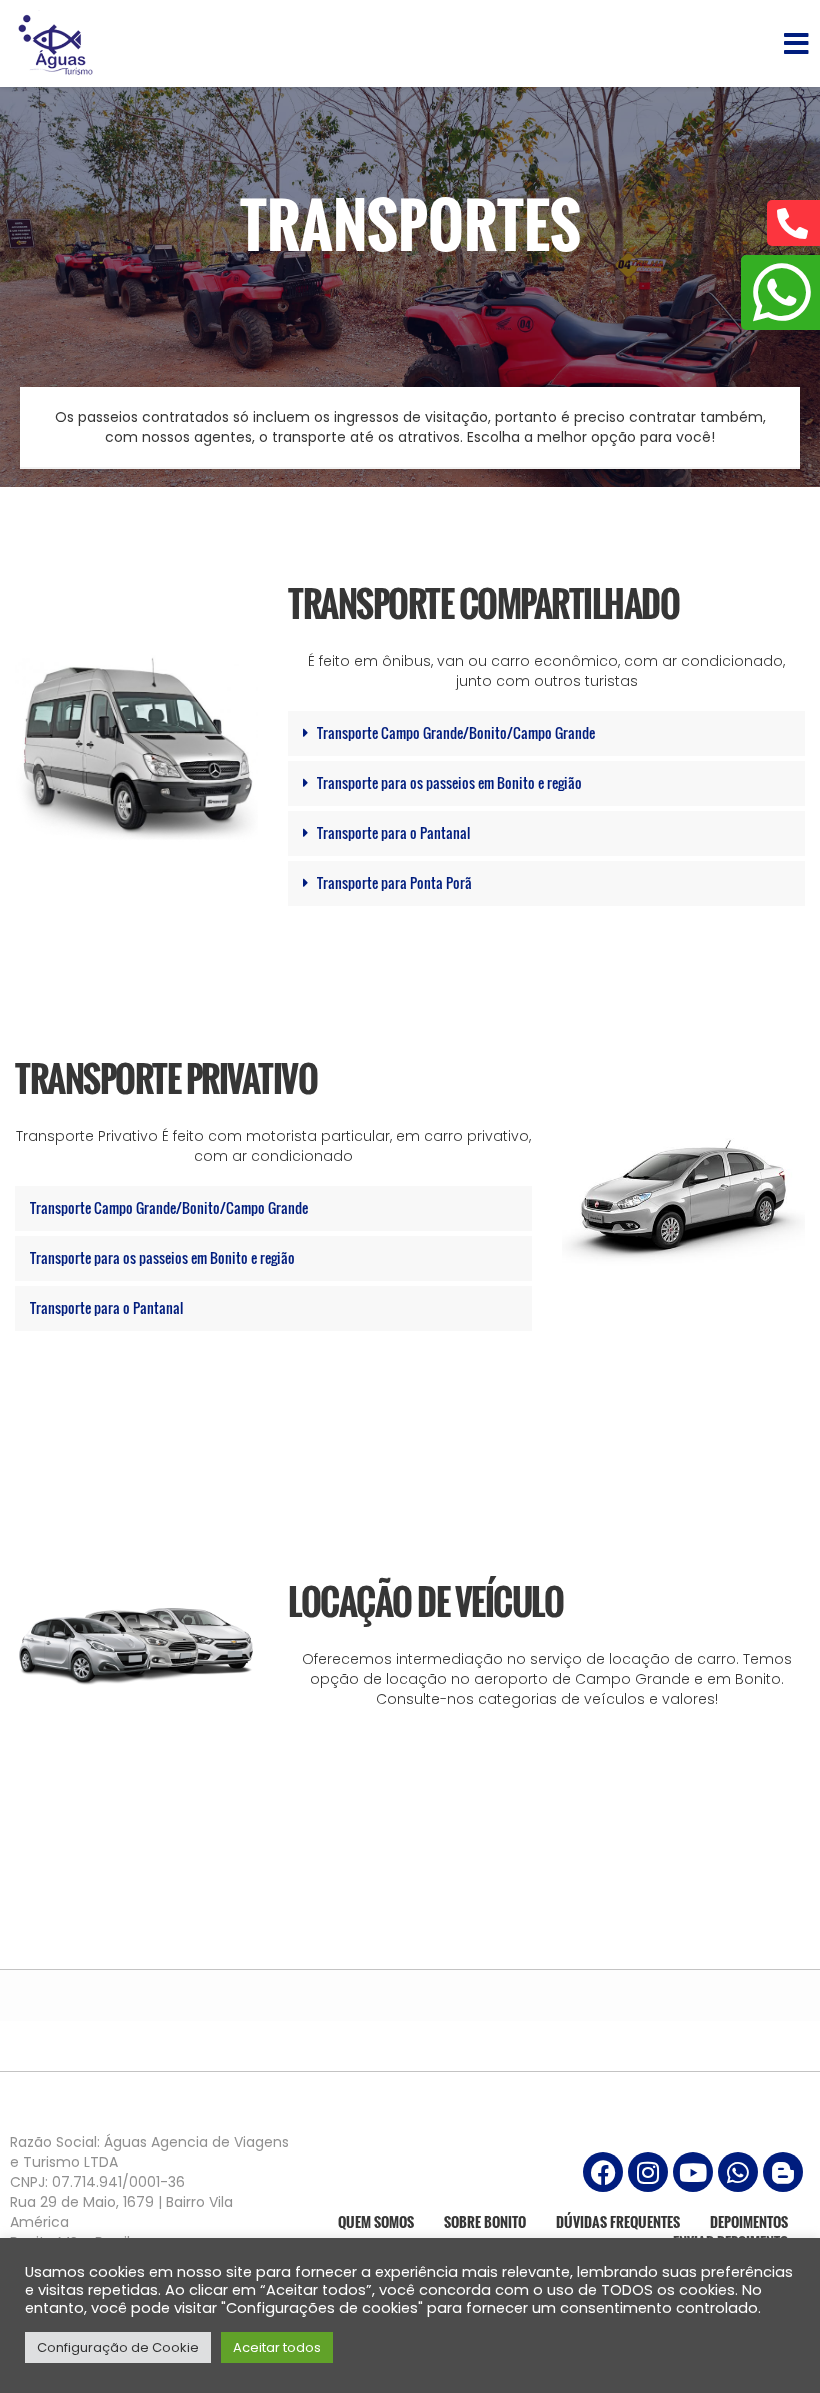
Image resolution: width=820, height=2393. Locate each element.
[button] (546, 733)
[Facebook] (603, 2172)
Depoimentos (749, 2222)
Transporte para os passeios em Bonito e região (449, 782)
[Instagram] (648, 2172)
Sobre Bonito (485, 2222)
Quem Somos (376, 2222)
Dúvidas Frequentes (618, 2222)
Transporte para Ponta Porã (394, 882)
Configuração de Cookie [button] (118, 2347)
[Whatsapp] (738, 2172)
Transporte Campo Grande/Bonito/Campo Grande (456, 732)
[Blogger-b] (783, 2172)
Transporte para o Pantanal (393, 832)
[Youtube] (693, 2172)
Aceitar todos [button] (277, 2347)
